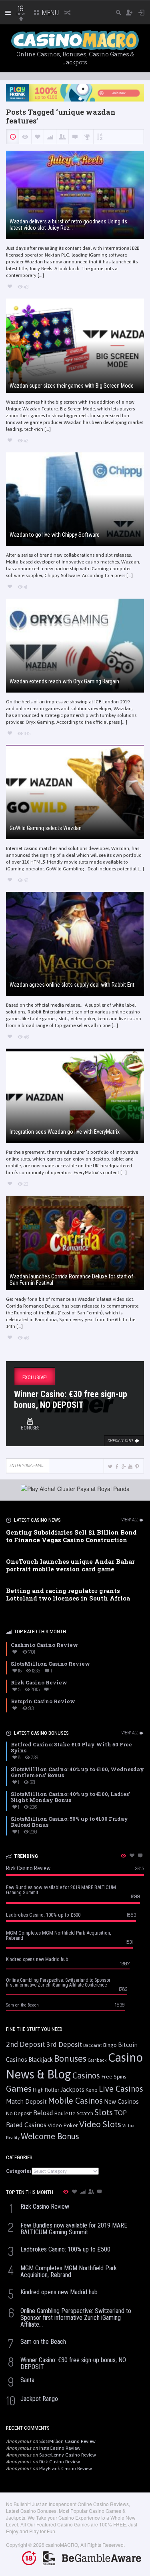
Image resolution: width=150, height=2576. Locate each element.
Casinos (86, 2075)
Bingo (110, 2045)
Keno (92, 2090)
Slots (104, 2112)
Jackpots (72, 2089)
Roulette (65, 2113)
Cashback (97, 2060)
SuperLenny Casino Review (68, 2455)
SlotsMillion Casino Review (67, 2441)
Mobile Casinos (75, 2101)
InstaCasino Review (60, 2448)
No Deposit (19, 2113)
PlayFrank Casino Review (66, 2469)
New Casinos (121, 2101)
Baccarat (93, 2045)
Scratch (85, 2113)
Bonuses (70, 2058)
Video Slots (100, 2124)
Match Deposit (26, 2101)
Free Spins (114, 2076)
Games (19, 2089)
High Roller (46, 2090)
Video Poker (63, 2125)
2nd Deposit (26, 2044)
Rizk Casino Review (60, 2462)
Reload (43, 2113)
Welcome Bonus (50, 2136)
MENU (50, 13)
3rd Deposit (64, 2044)
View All (130, 1520)
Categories (19, 2171)
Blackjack (41, 2060)
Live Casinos (121, 2089)
